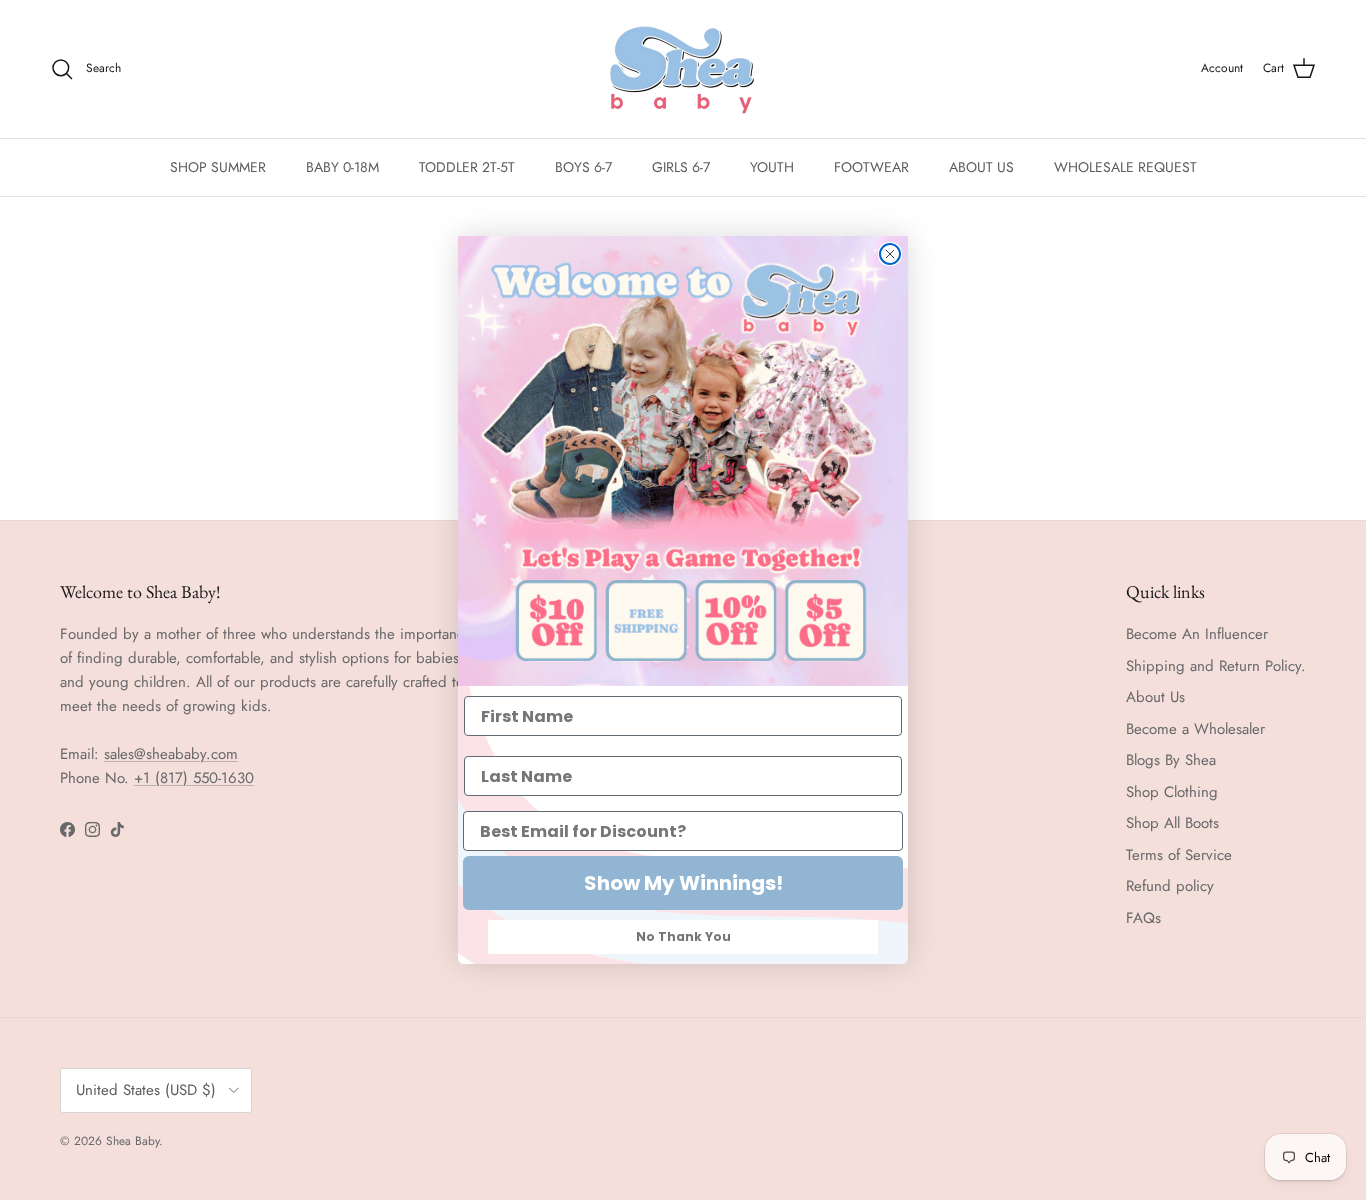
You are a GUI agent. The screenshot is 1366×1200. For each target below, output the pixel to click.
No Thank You (683, 936)
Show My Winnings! (683, 883)
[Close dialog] (890, 254)
